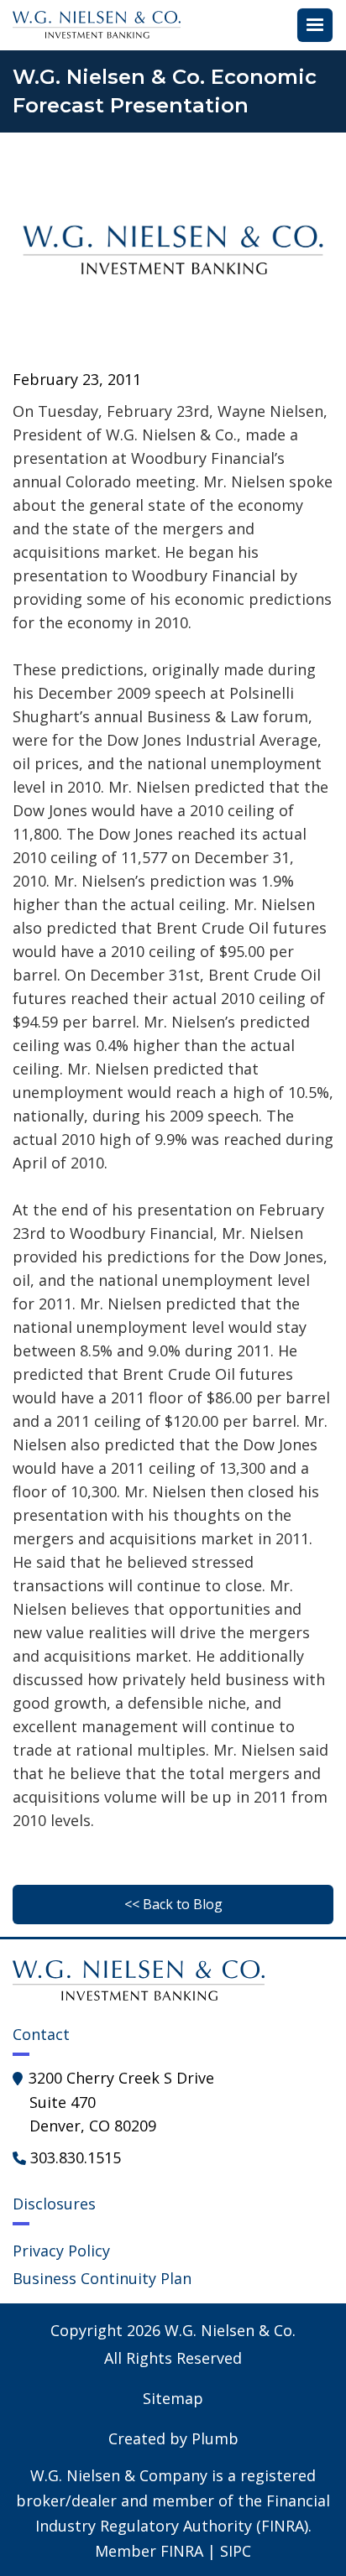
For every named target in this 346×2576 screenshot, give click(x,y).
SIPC (236, 2551)
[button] (315, 25)
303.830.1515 (76, 2157)
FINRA (182, 2551)
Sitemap (173, 2398)
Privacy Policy (61, 2251)
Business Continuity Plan (102, 2278)
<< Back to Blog (173, 1904)
